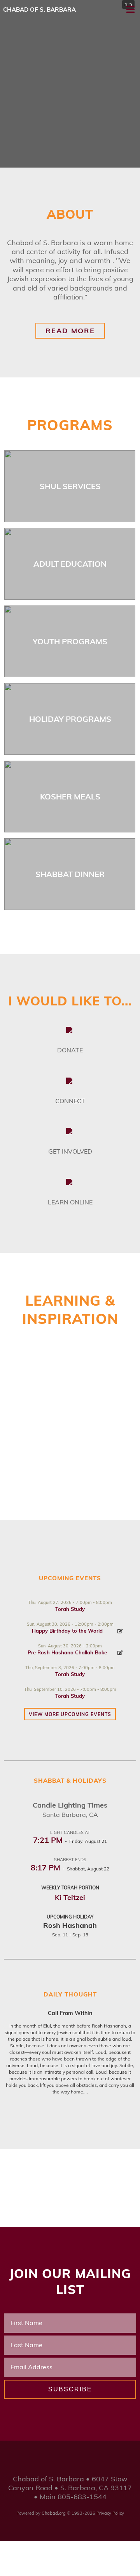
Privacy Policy (110, 2513)
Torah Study (70, 1609)
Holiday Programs (70, 719)
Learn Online (70, 1202)
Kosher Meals (70, 797)
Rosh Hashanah (70, 1925)
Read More (70, 331)
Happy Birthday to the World (67, 1631)
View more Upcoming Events (70, 1714)
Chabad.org (54, 2513)
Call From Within (70, 2013)
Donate (70, 1050)
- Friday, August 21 (70, 1841)
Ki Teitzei (70, 1897)
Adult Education (70, 564)
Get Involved (70, 1151)
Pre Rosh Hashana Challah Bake (67, 1652)
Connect (70, 1101)
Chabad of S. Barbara (39, 10)
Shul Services (70, 486)
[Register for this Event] (120, 1631)
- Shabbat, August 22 (70, 1869)
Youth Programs (70, 641)
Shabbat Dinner (70, 874)
